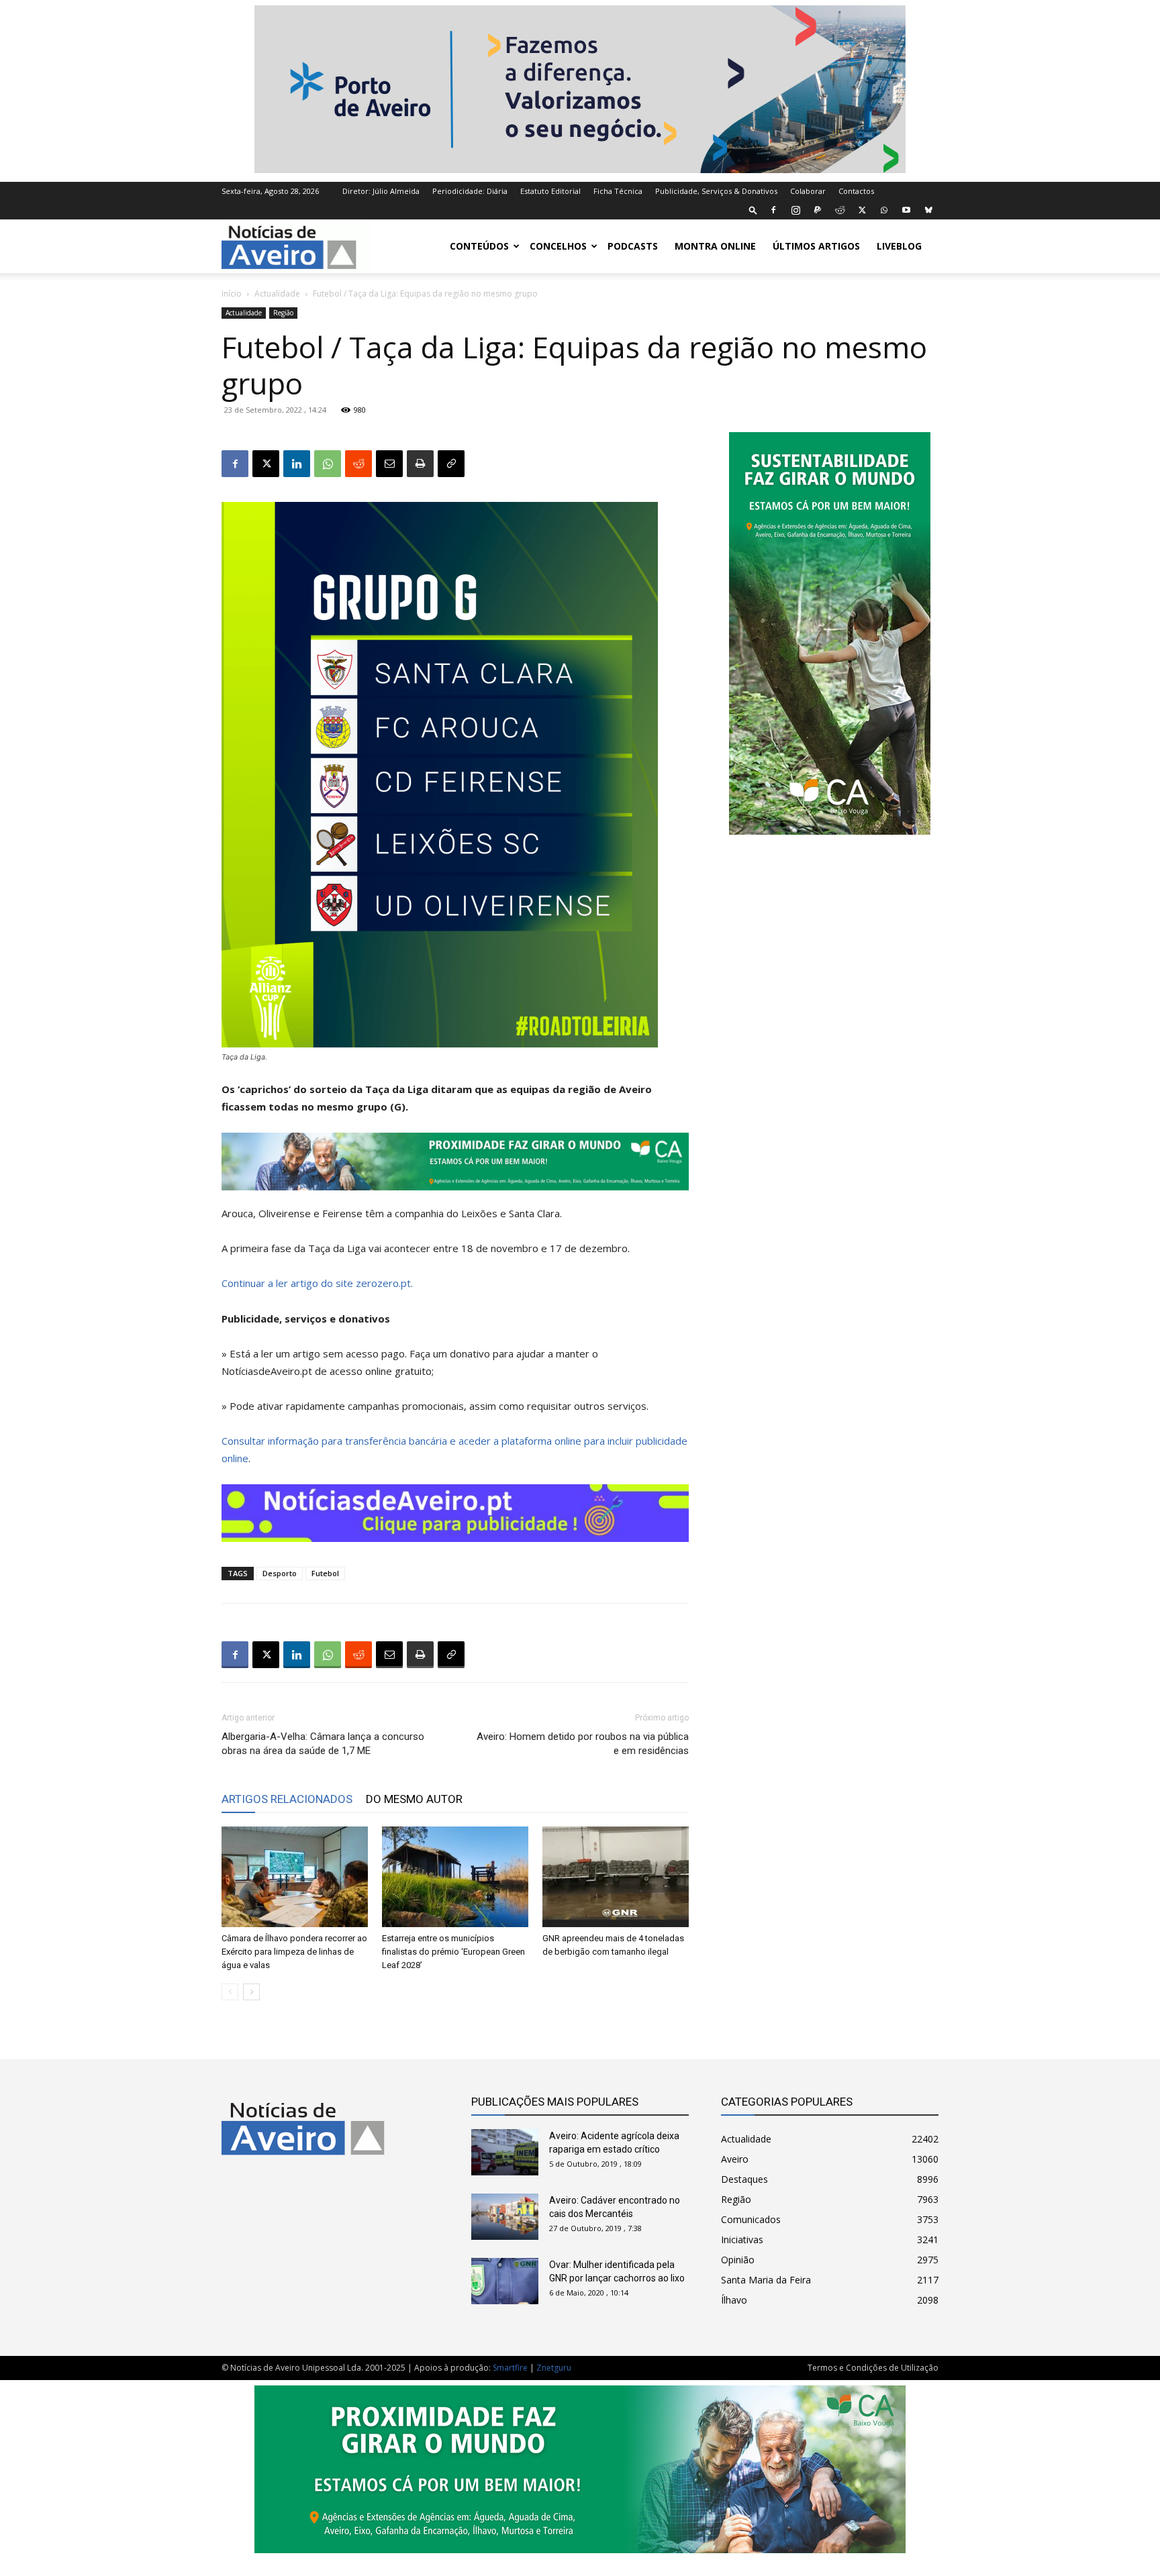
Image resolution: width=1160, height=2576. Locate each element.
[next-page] (251, 1992)
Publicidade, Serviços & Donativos (716, 191)
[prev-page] (230, 1992)
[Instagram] (795, 210)
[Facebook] (773, 210)
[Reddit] (840, 210)
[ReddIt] (358, 464)
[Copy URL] (451, 464)
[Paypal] (818, 210)
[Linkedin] (297, 464)
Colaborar (808, 191)
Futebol (325, 1573)
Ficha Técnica (618, 191)
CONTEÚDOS (479, 246)
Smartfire (510, 2368)
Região (283, 313)
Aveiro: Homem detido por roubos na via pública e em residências (583, 1744)
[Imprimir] (420, 464)
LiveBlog (899, 246)
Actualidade (277, 294)
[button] (753, 210)
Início (232, 294)
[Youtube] (906, 210)
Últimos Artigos (816, 246)
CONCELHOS (558, 246)
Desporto (280, 1573)
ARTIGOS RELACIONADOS (287, 1799)
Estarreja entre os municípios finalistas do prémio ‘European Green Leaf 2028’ (453, 1952)
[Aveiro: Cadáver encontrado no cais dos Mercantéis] (505, 2217)
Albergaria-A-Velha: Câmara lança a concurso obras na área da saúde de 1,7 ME (323, 1744)
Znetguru (554, 2368)
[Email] (389, 464)
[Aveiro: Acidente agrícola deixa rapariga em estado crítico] (505, 2152)
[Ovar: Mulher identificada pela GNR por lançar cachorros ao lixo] (505, 2281)
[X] (862, 210)
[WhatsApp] (884, 210)
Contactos (856, 191)
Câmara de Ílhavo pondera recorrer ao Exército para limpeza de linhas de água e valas (294, 1952)
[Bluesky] (928, 210)
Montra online (715, 246)
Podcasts (633, 246)
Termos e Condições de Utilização (873, 2368)
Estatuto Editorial (550, 191)
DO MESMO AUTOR (414, 1799)
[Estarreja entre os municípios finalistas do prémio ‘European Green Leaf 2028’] (455, 1877)
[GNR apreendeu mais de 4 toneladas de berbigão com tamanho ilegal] (616, 1877)
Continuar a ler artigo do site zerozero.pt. (317, 1283)
